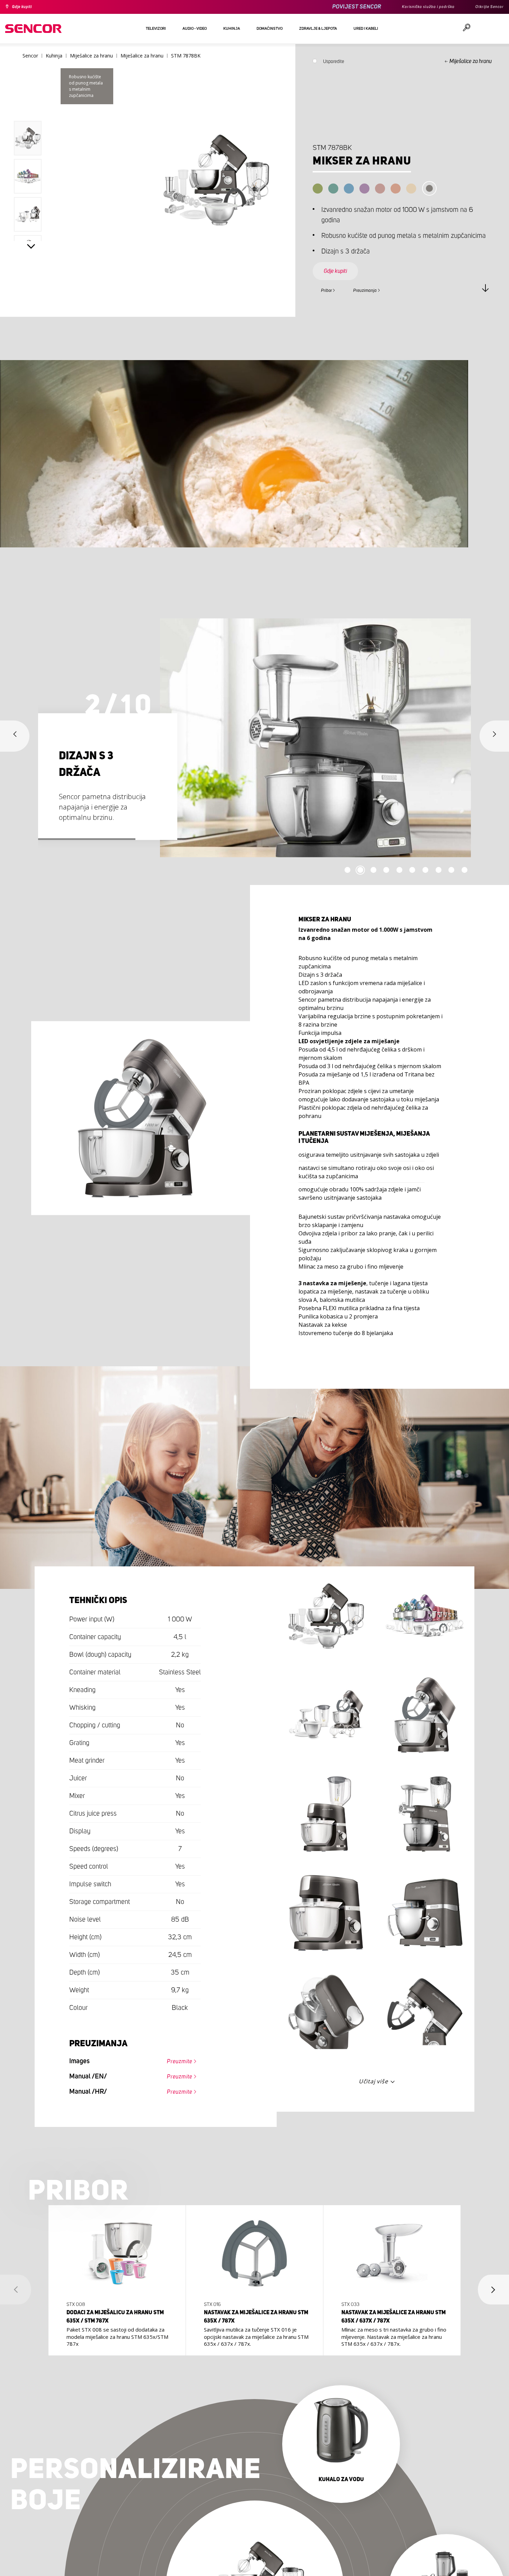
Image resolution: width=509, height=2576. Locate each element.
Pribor (330, 289)
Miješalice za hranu (471, 61)
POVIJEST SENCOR (341, 7)
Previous (31, 105)
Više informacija (115, 2332)
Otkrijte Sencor (487, 7)
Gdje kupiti (25, 7)
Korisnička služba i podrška (418, 7)
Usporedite (334, 63)
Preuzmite (175, 2062)
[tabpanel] (254, 738)
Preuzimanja (378, 289)
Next (31, 248)
